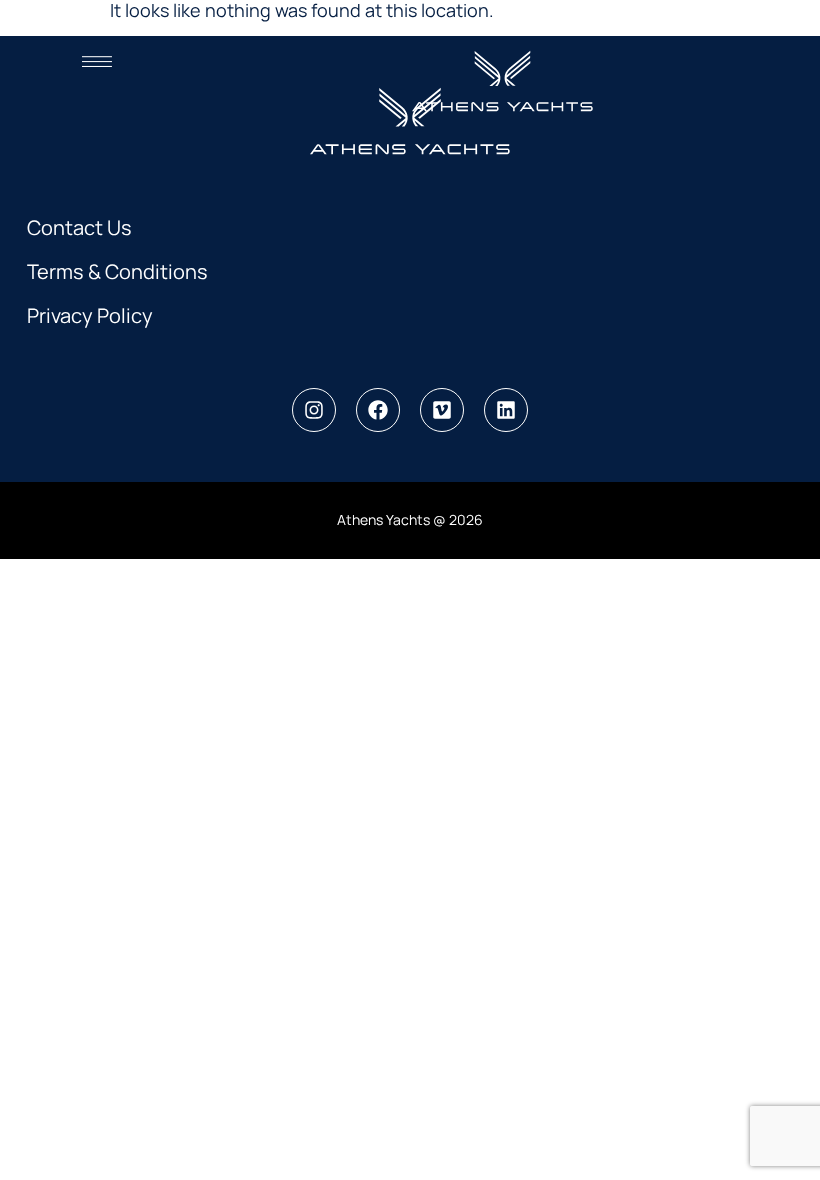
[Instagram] (314, 410)
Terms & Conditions (117, 271)
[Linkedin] (506, 410)
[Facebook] (378, 410)
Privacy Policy (90, 315)
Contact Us (79, 227)
